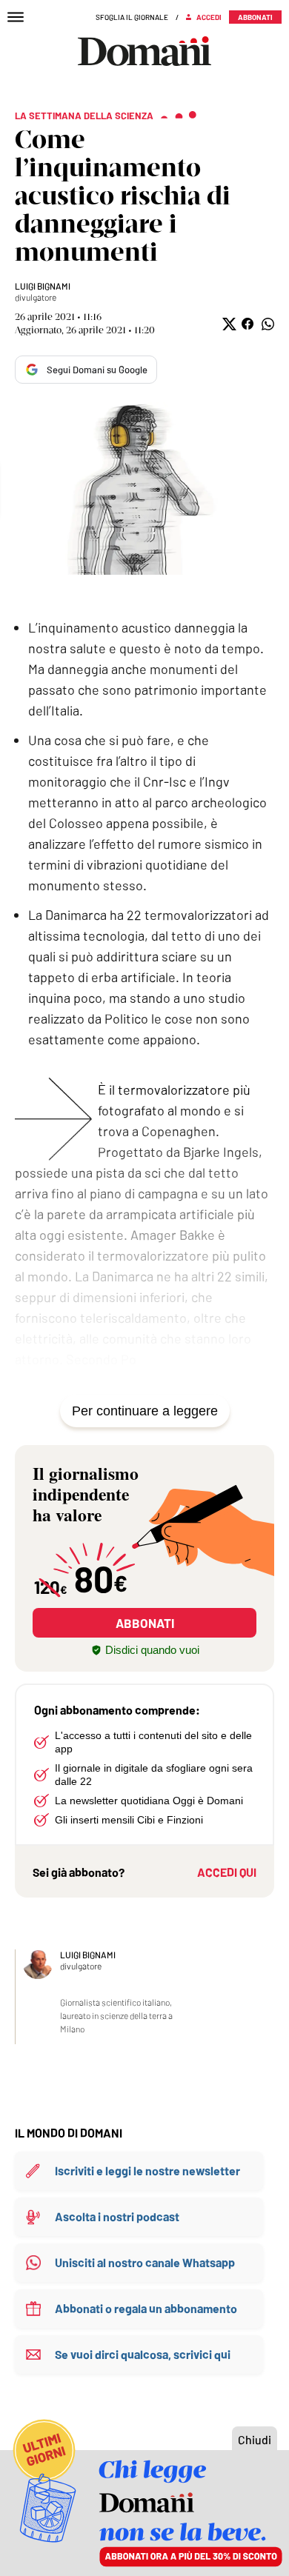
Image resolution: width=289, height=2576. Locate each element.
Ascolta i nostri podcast (117, 2216)
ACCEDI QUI (227, 1872)
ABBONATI (145, 1623)
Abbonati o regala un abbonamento (146, 2308)
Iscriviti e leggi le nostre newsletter (147, 2170)
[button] (228, 324)
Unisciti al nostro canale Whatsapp (145, 2262)
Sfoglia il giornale (132, 17)
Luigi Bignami (43, 286)
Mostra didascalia (144, 488)
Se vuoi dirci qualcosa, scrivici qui (143, 2354)
